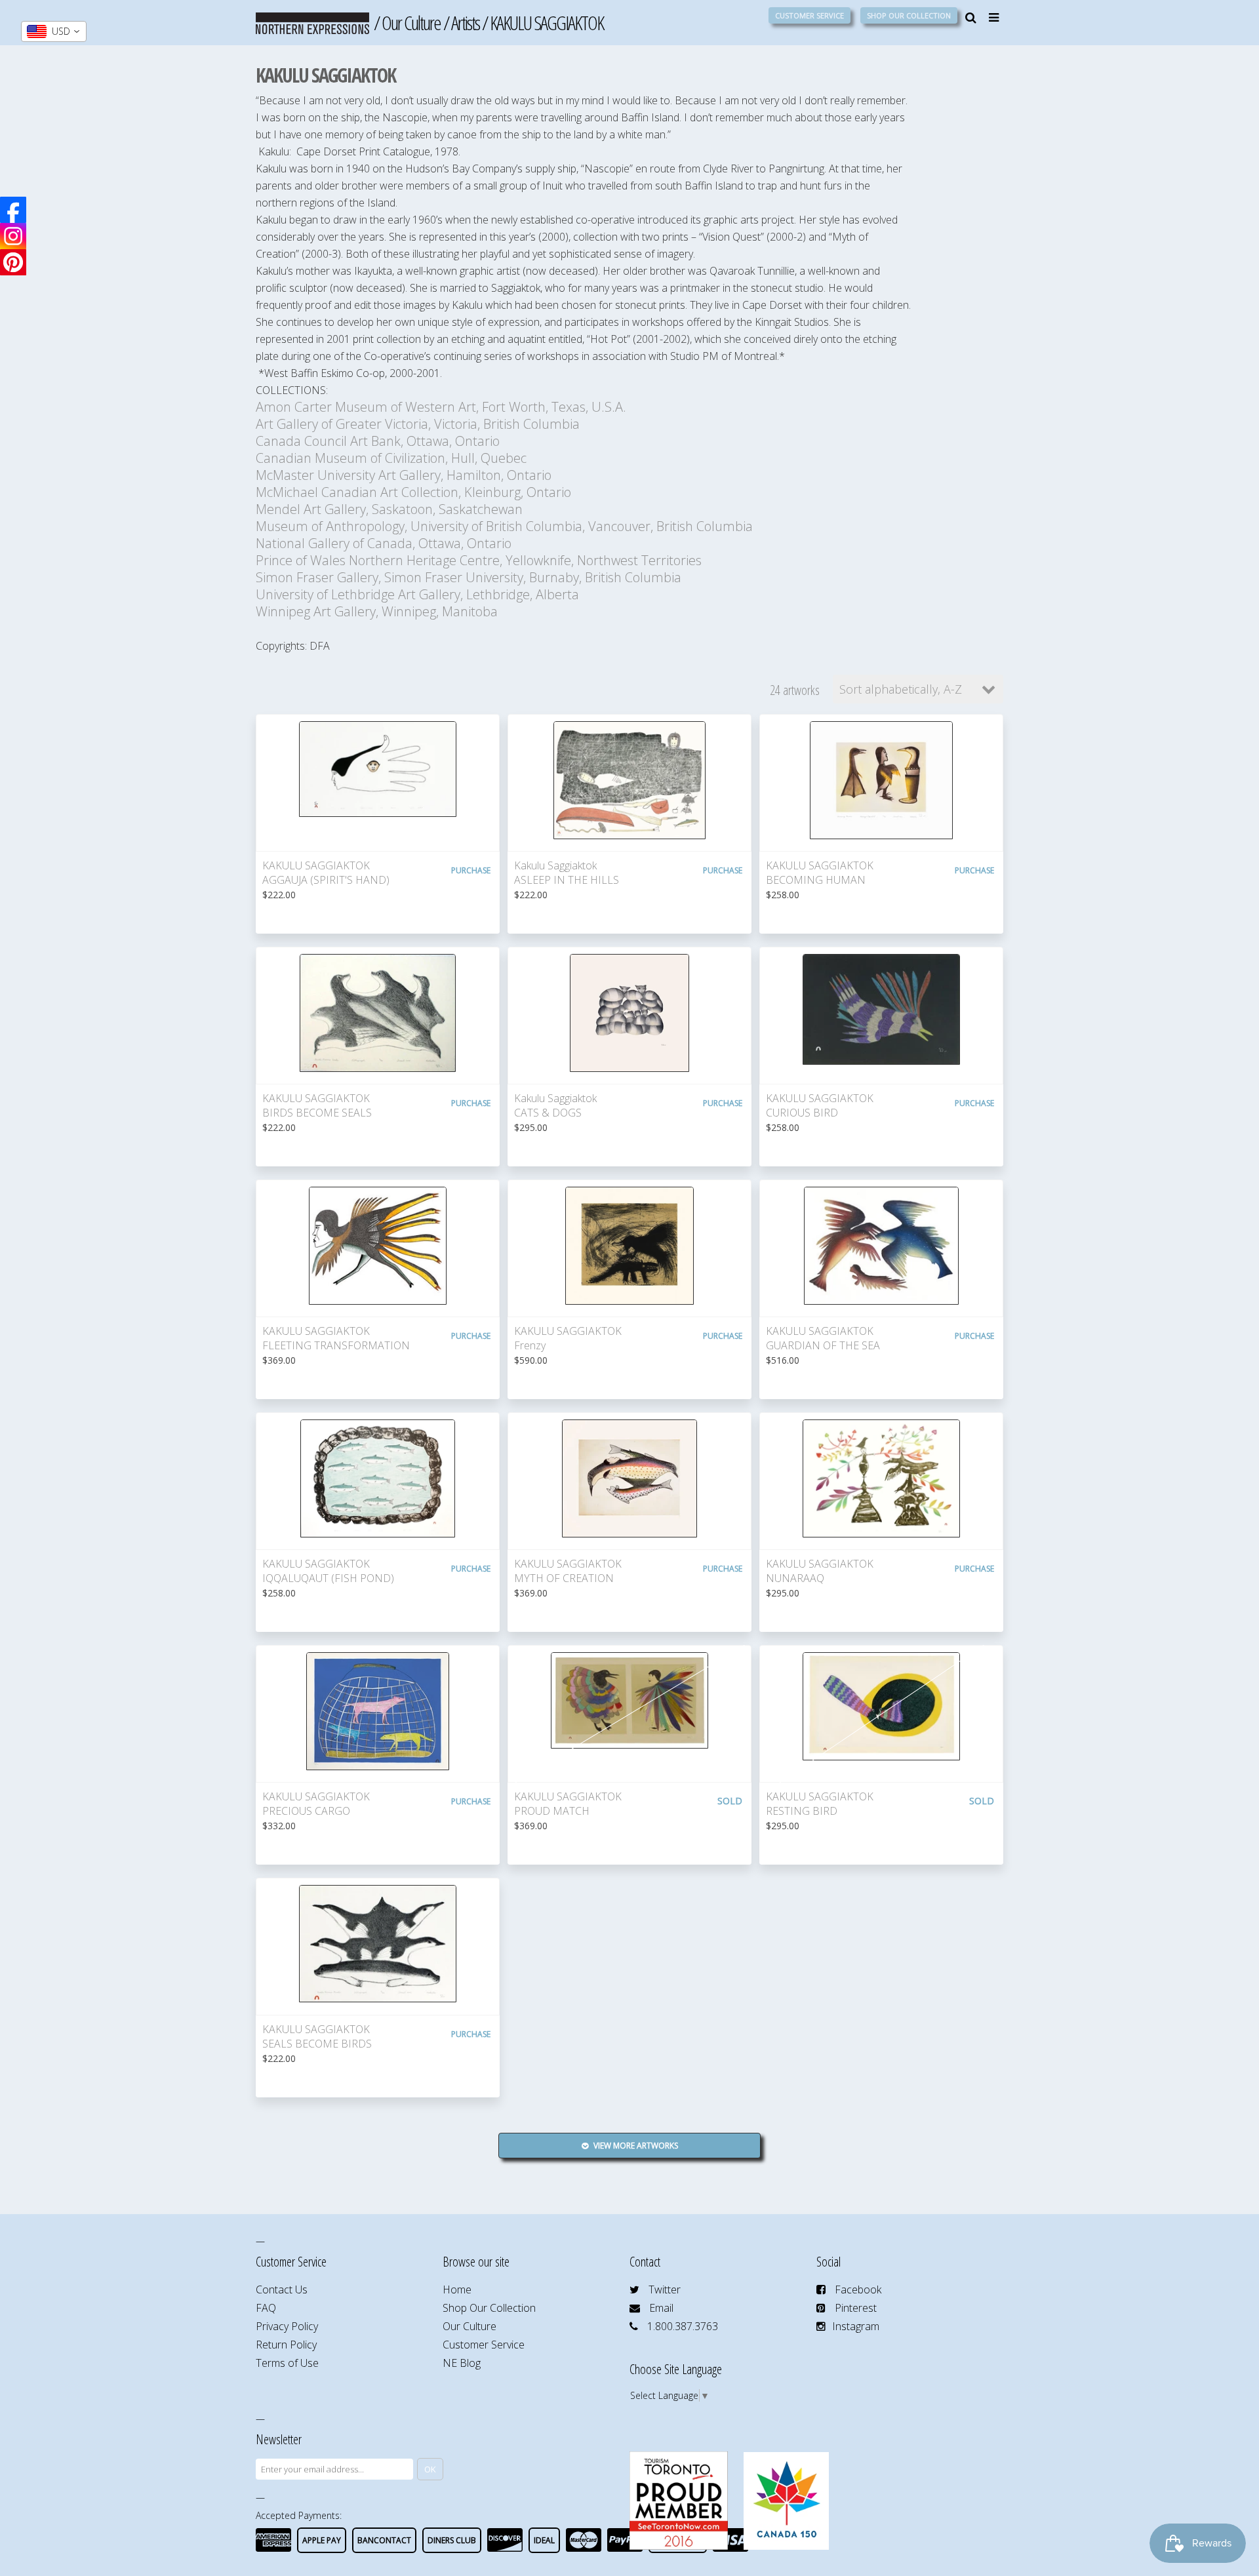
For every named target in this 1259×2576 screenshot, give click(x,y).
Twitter (665, 2289)
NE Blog (462, 2363)
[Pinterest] (13, 262)
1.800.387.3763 (683, 2326)
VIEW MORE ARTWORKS (635, 2146)
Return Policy (286, 2345)
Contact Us (282, 2289)
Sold (730, 1801)
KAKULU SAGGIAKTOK (547, 23)
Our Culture (411, 23)
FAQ (266, 2308)
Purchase (471, 870)
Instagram (856, 2326)
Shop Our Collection (909, 15)
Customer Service (809, 15)
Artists (465, 23)
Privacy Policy (287, 2326)
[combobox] (54, 31)
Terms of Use (287, 2363)
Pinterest (856, 2308)
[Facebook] (13, 210)
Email (661, 2308)
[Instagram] (13, 236)
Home (457, 2289)
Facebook (858, 2289)
